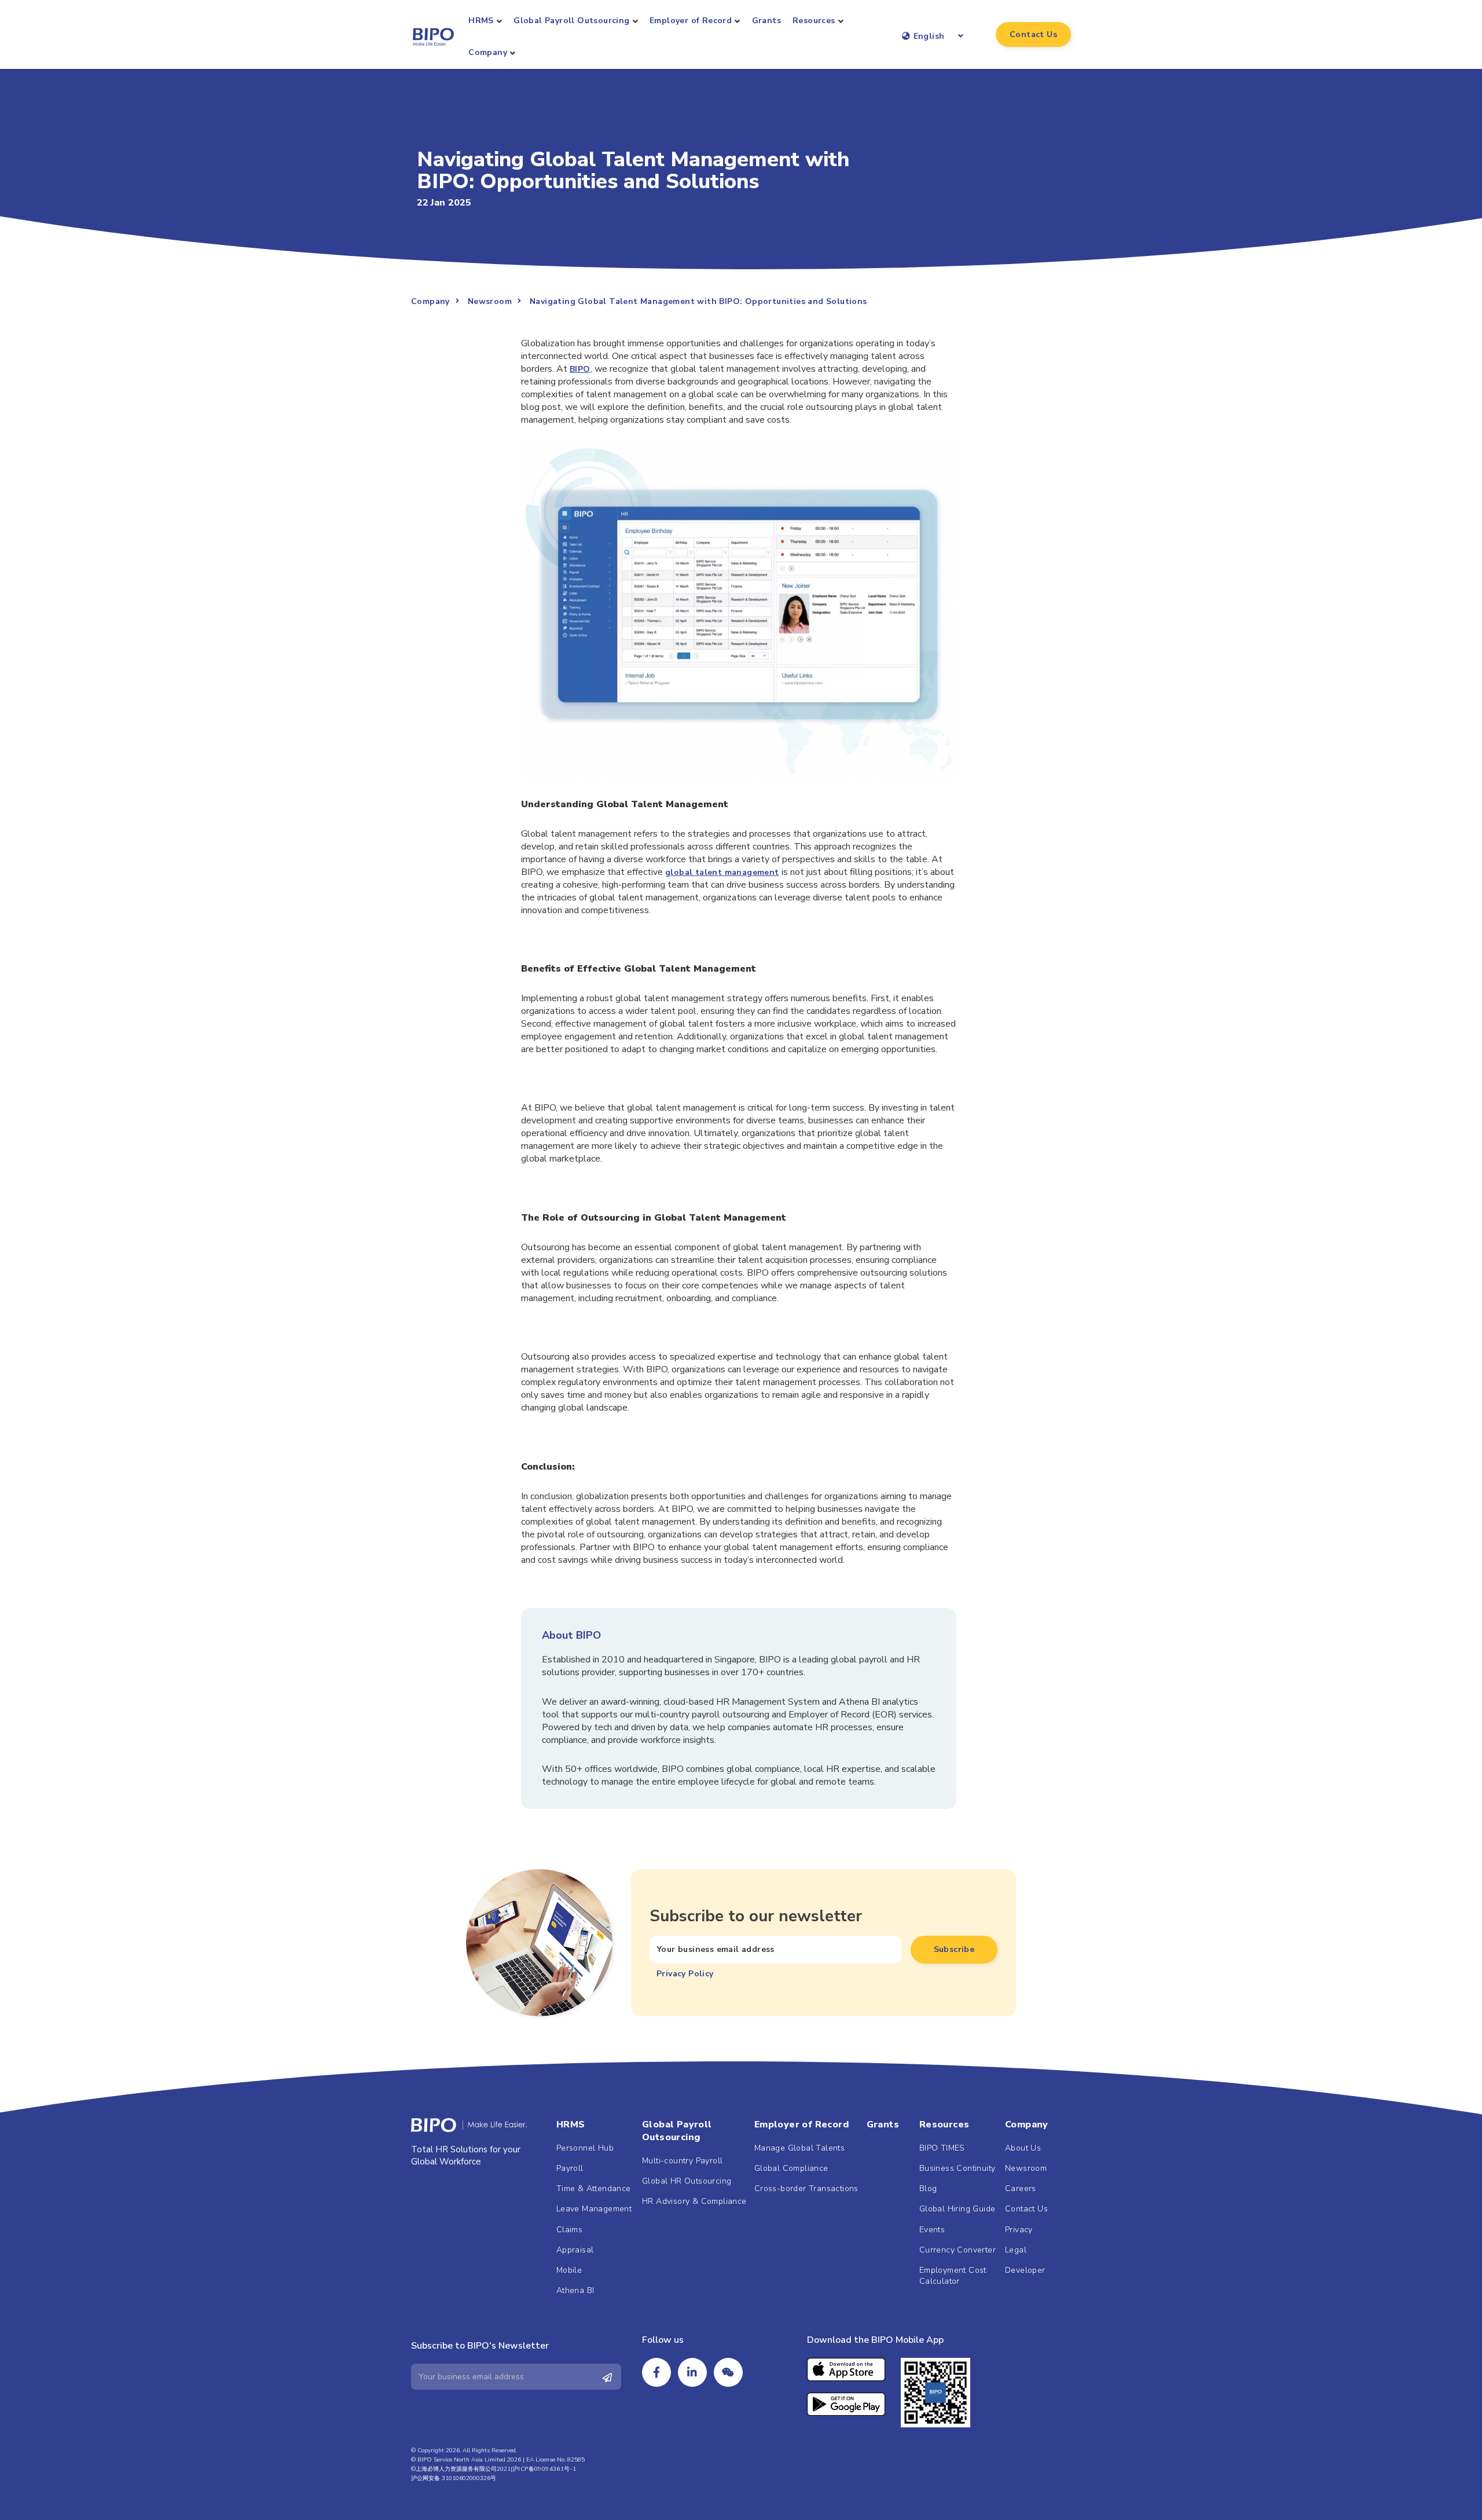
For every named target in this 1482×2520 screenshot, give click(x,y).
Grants (766, 21)
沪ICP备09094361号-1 (544, 2469)
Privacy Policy (685, 1974)
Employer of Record (691, 21)
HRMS (481, 21)
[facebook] (656, 2372)
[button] (1033, 34)
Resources (814, 21)
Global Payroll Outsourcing (571, 21)
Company (488, 52)
